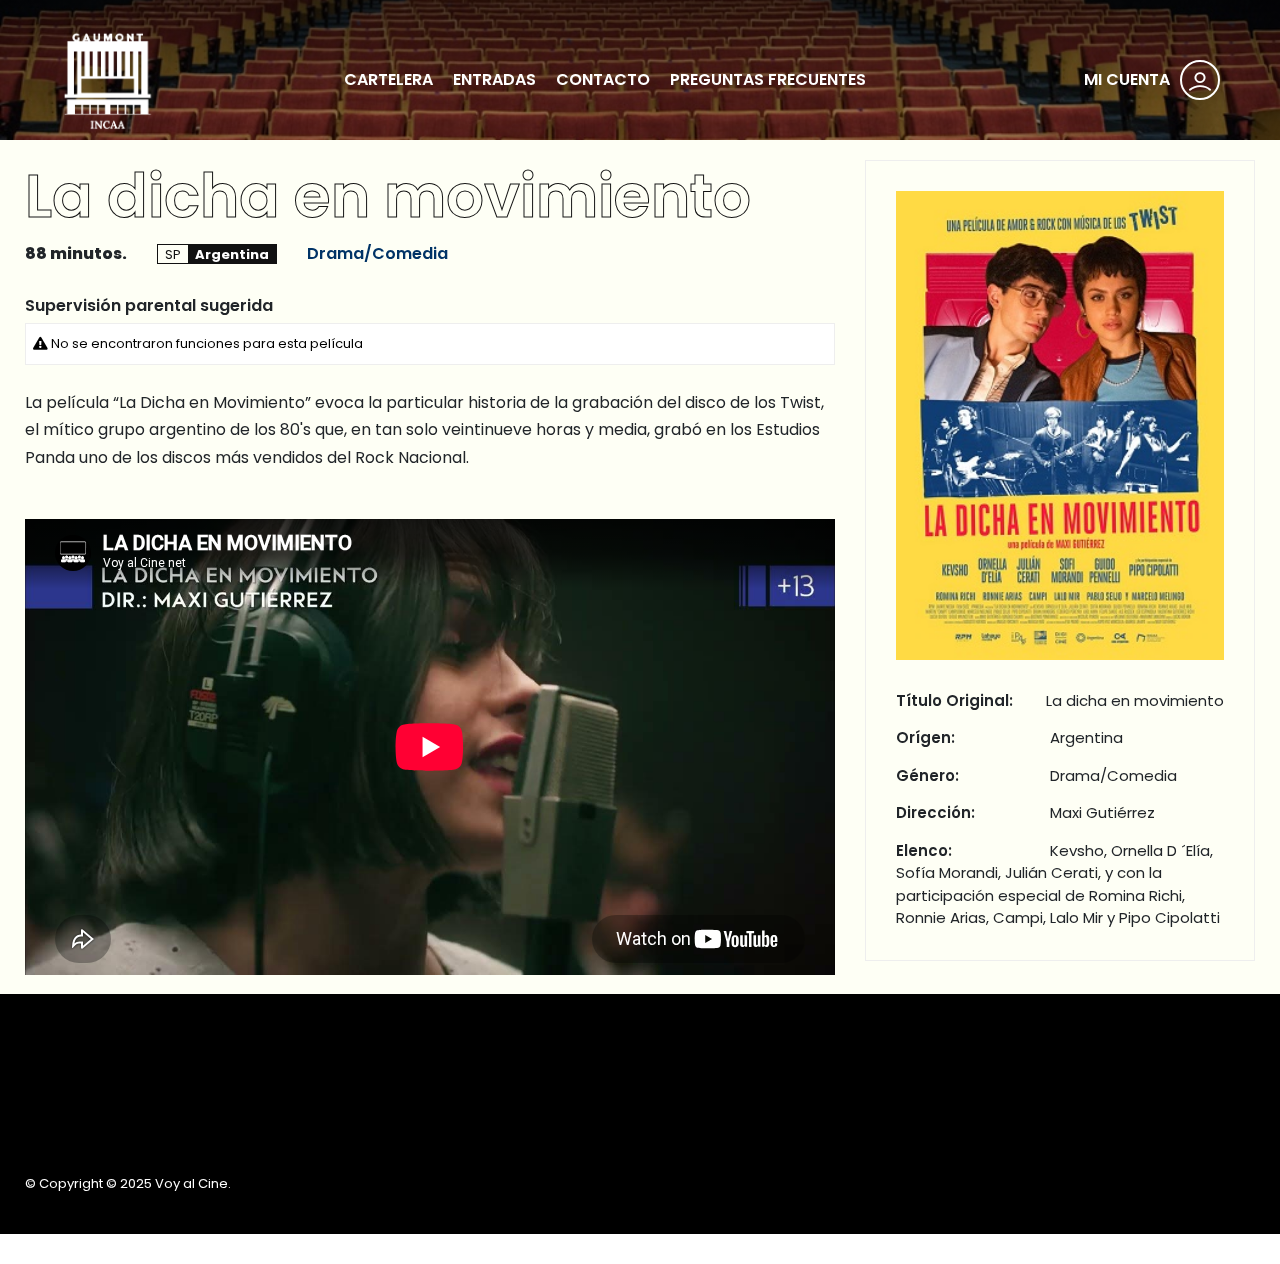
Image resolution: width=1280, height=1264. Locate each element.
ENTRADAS (494, 79)
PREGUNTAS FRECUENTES (768, 79)
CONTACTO (603, 79)
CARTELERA (388, 79)
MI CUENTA (1127, 79)
